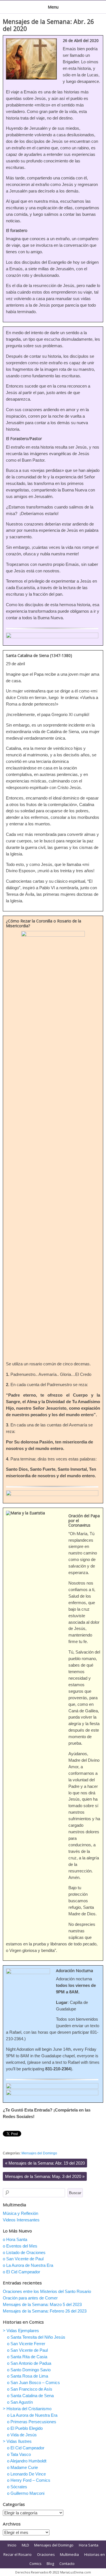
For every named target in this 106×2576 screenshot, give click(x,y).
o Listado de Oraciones (24, 2252)
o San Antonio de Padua (29, 2363)
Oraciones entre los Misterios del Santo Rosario (47, 2291)
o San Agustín (20, 2402)
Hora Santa (89, 2545)
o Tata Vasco (19, 2454)
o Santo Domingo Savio (29, 2370)
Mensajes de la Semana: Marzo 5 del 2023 (42, 2304)
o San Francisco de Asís (30, 2389)
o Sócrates (17, 2487)
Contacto (67, 2564)
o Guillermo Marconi (26, 2493)
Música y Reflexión (20, 2213)
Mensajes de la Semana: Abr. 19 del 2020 (45, 2163)
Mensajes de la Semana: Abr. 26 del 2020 (48, 25)
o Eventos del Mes (20, 2246)
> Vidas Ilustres (17, 2441)
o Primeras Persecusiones (32, 2422)
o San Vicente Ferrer (26, 2344)
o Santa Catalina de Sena (30, 2396)
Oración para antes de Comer (30, 2298)
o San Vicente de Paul (23, 2259)
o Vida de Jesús (22, 2435)
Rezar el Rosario (18, 2554)
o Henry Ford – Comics (29, 2480)
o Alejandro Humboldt (27, 2461)
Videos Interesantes (21, 2220)
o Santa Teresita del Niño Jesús (36, 2337)
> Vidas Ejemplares (21, 2331)
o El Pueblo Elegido (25, 2428)
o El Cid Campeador (21, 2272)
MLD (25, 2545)
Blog (50, 2564)
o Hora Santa (15, 2239)
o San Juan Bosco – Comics (33, 2383)
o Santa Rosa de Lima (28, 2376)
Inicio (12, 2545)
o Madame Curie (22, 2467)
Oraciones (46, 2554)
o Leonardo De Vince (26, 2474)
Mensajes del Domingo (39, 2153)
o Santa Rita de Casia (27, 2357)
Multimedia (69, 2554)
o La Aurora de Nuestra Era (28, 2265)
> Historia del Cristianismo (27, 2409)
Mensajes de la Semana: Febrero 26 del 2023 (45, 2311)
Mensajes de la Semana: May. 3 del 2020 (45, 2176)
